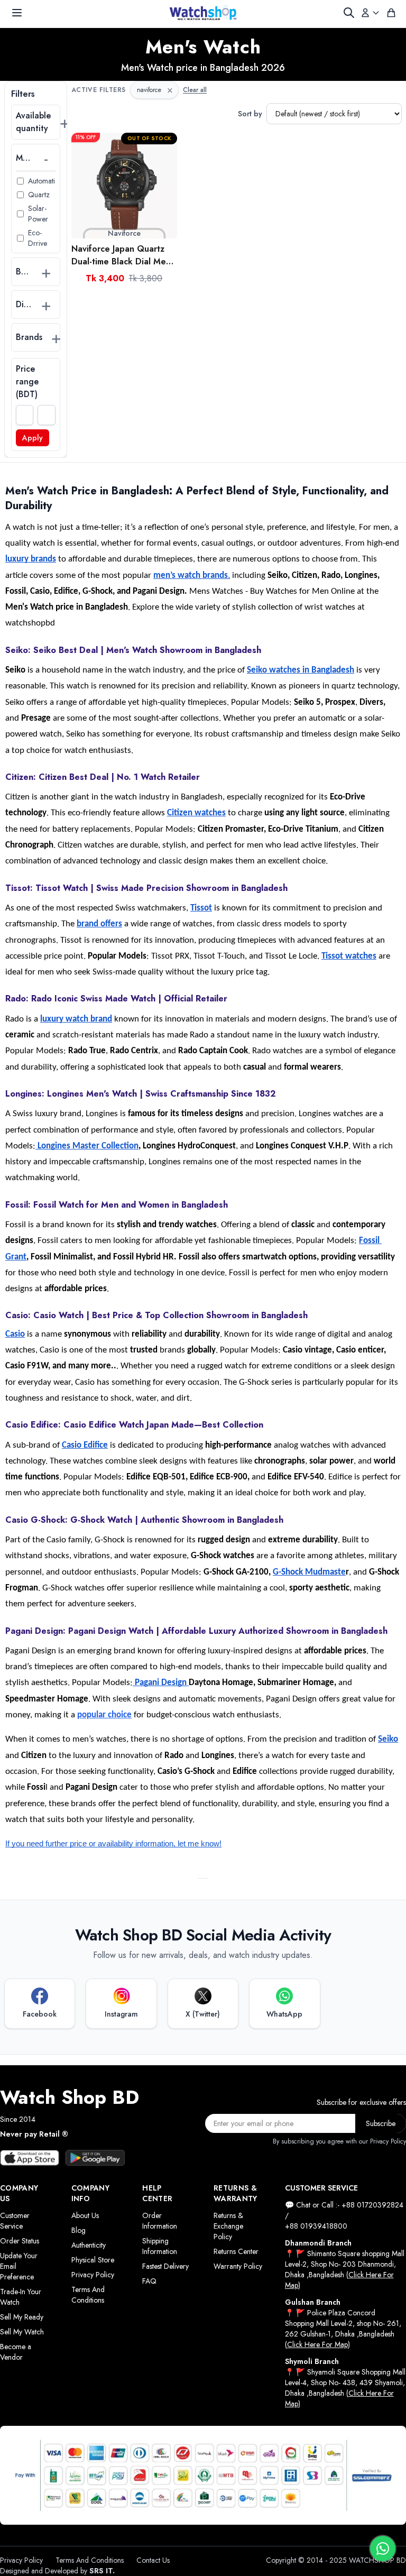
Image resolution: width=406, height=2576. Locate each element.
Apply (33, 438)
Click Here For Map (317, 2344)
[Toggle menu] (17, 13)
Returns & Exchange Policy (228, 2226)
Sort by (250, 114)
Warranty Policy (238, 2266)
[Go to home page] (203, 13)
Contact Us (153, 2560)
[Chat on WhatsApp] (383, 2549)
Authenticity (89, 2245)
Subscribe (381, 2123)
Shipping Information (160, 2246)
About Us (85, 2215)
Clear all (195, 90)
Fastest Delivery (165, 2266)
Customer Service (15, 2221)
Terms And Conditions (88, 2295)
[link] (124, 186)
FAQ (149, 2281)
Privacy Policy (93, 2275)
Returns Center (236, 2251)
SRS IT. (102, 2571)
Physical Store (93, 2260)
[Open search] (349, 13)
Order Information (160, 2221)
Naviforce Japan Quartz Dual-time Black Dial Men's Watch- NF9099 (124, 255)
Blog (79, 2230)
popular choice (104, 1715)
